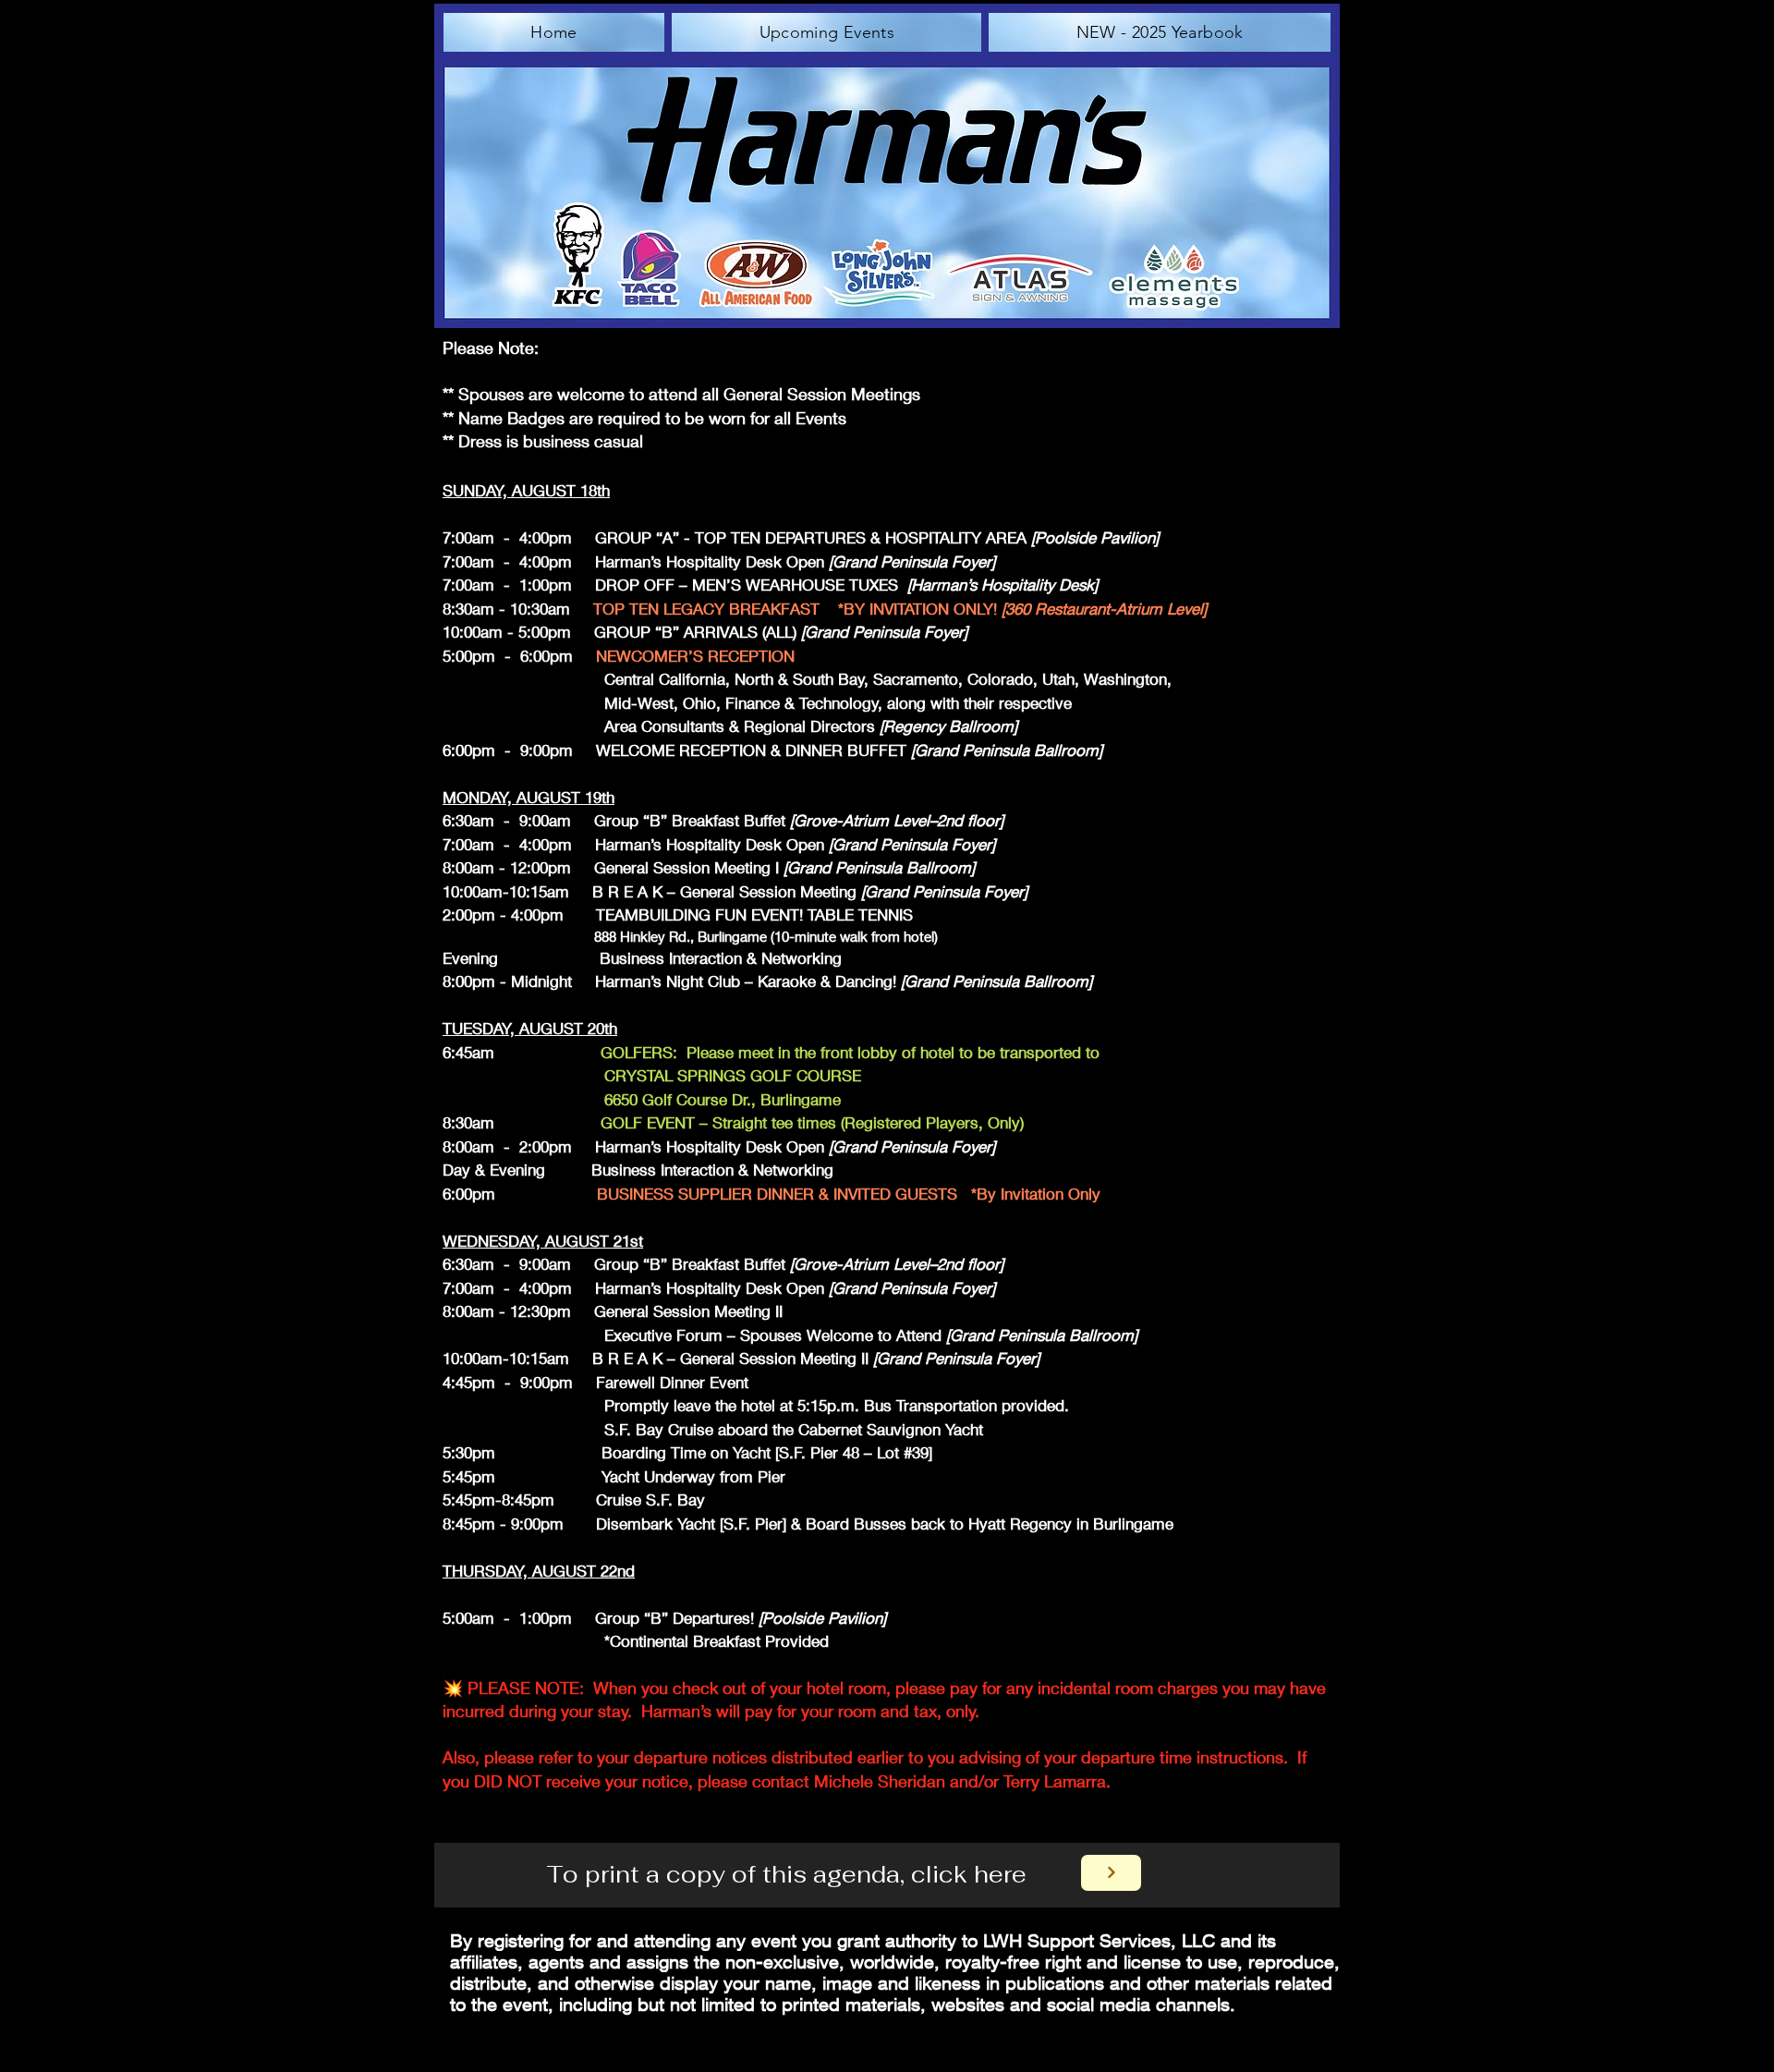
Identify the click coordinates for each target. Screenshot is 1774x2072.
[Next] (1111, 1873)
